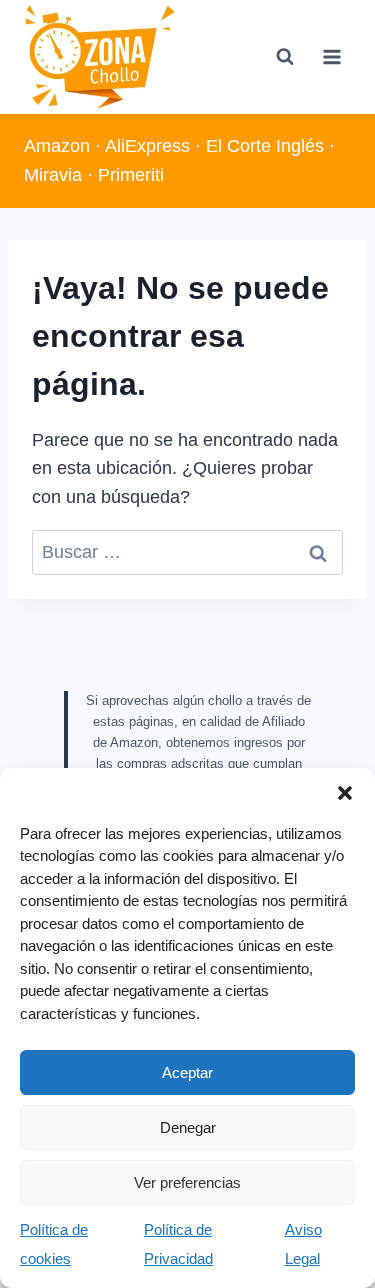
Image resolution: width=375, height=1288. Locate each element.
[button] (345, 793)
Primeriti (131, 175)
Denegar (188, 1127)
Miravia (53, 175)
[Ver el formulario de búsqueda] (285, 57)
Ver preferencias (187, 1182)
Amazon (57, 146)
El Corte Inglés (265, 146)
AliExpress (147, 146)
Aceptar (187, 1072)
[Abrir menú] (331, 56)
